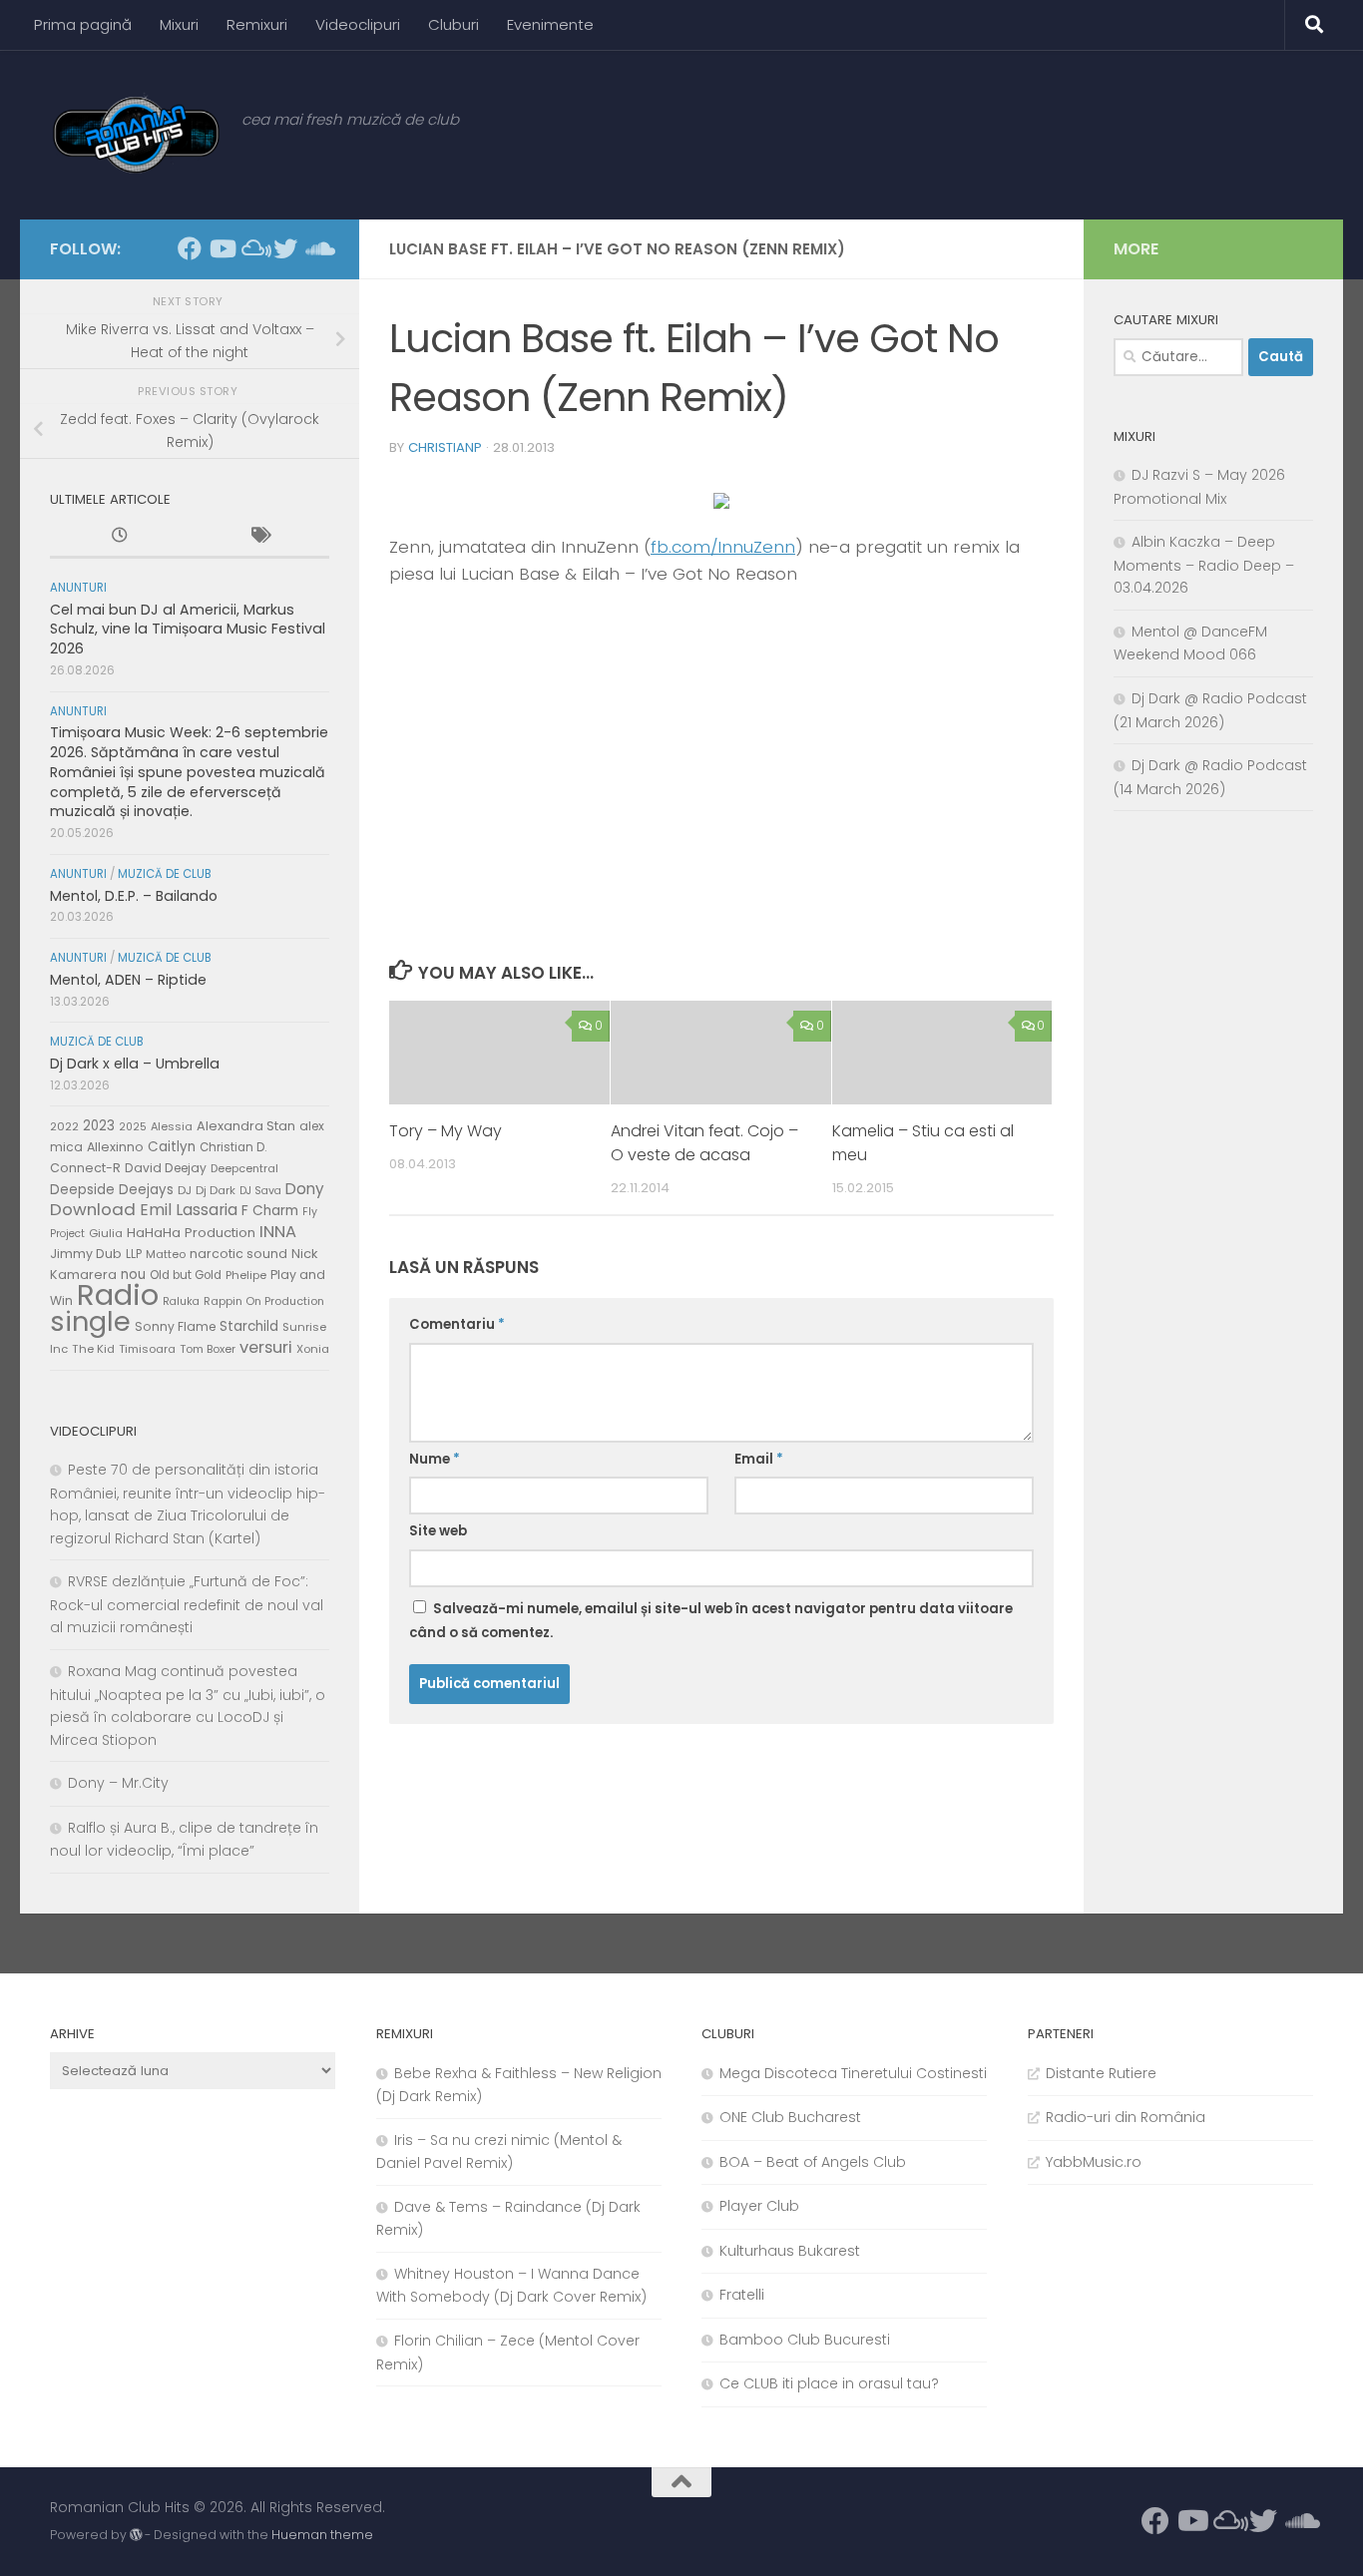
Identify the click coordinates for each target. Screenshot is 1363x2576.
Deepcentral (244, 1168)
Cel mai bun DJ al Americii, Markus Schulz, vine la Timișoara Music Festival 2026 (188, 629)
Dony (305, 1189)
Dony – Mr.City (118, 1783)
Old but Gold (186, 1275)
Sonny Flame (175, 1326)
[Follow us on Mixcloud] (253, 248)
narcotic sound (238, 1254)
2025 (133, 1127)
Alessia (172, 1126)
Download (93, 1209)
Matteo (166, 1254)
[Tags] (259, 538)
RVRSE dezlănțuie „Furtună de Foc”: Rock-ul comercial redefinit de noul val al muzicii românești (187, 1604)
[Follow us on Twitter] (285, 248)
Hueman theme (322, 2535)
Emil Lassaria (189, 1210)
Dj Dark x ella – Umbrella (135, 1064)
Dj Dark (216, 1190)
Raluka (181, 1301)
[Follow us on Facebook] (190, 248)
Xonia (313, 1349)
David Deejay (166, 1168)
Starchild (249, 1326)
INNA (278, 1232)
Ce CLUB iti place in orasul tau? (829, 2383)
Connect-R (85, 1168)
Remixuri (257, 24)
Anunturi (78, 588)
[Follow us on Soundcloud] (317, 248)
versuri (266, 1347)
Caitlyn (172, 1147)
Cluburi (454, 24)
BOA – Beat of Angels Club (813, 2162)
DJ (185, 1190)
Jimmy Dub (86, 1254)
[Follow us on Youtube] (222, 248)
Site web (438, 1531)
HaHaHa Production (191, 1233)
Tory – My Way (446, 1131)
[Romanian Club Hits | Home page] (136, 135)
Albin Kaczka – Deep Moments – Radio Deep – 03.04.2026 (1204, 565)
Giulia (106, 1233)
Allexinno (115, 1147)
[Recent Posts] (120, 538)
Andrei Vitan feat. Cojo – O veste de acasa (704, 1143)
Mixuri (179, 24)
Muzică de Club (165, 874)
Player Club (759, 2206)
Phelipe (246, 1275)
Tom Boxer (208, 1349)
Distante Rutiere (1101, 2073)
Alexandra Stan (246, 1126)
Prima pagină (83, 24)
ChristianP (445, 447)
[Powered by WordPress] (136, 2535)
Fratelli (742, 2295)
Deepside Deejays (112, 1190)
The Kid (93, 1349)
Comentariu (457, 1324)
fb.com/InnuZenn (723, 547)
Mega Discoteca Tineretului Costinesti (853, 2073)
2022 (64, 1126)
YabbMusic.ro (1094, 2162)
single (90, 1321)
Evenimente (550, 24)
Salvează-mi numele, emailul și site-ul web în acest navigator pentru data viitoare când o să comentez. (711, 1621)
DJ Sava (260, 1191)
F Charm (270, 1211)
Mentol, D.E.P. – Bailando (134, 896)
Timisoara (147, 1349)
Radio (118, 1294)
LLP (134, 1254)
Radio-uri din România (1126, 2117)
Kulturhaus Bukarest (790, 2251)
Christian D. (233, 1147)
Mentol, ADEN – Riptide (128, 980)
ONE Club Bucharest (790, 2117)
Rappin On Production (264, 1301)
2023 (99, 1126)
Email (759, 1459)
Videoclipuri (358, 24)
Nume (435, 1459)
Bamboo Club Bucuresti (805, 2340)
